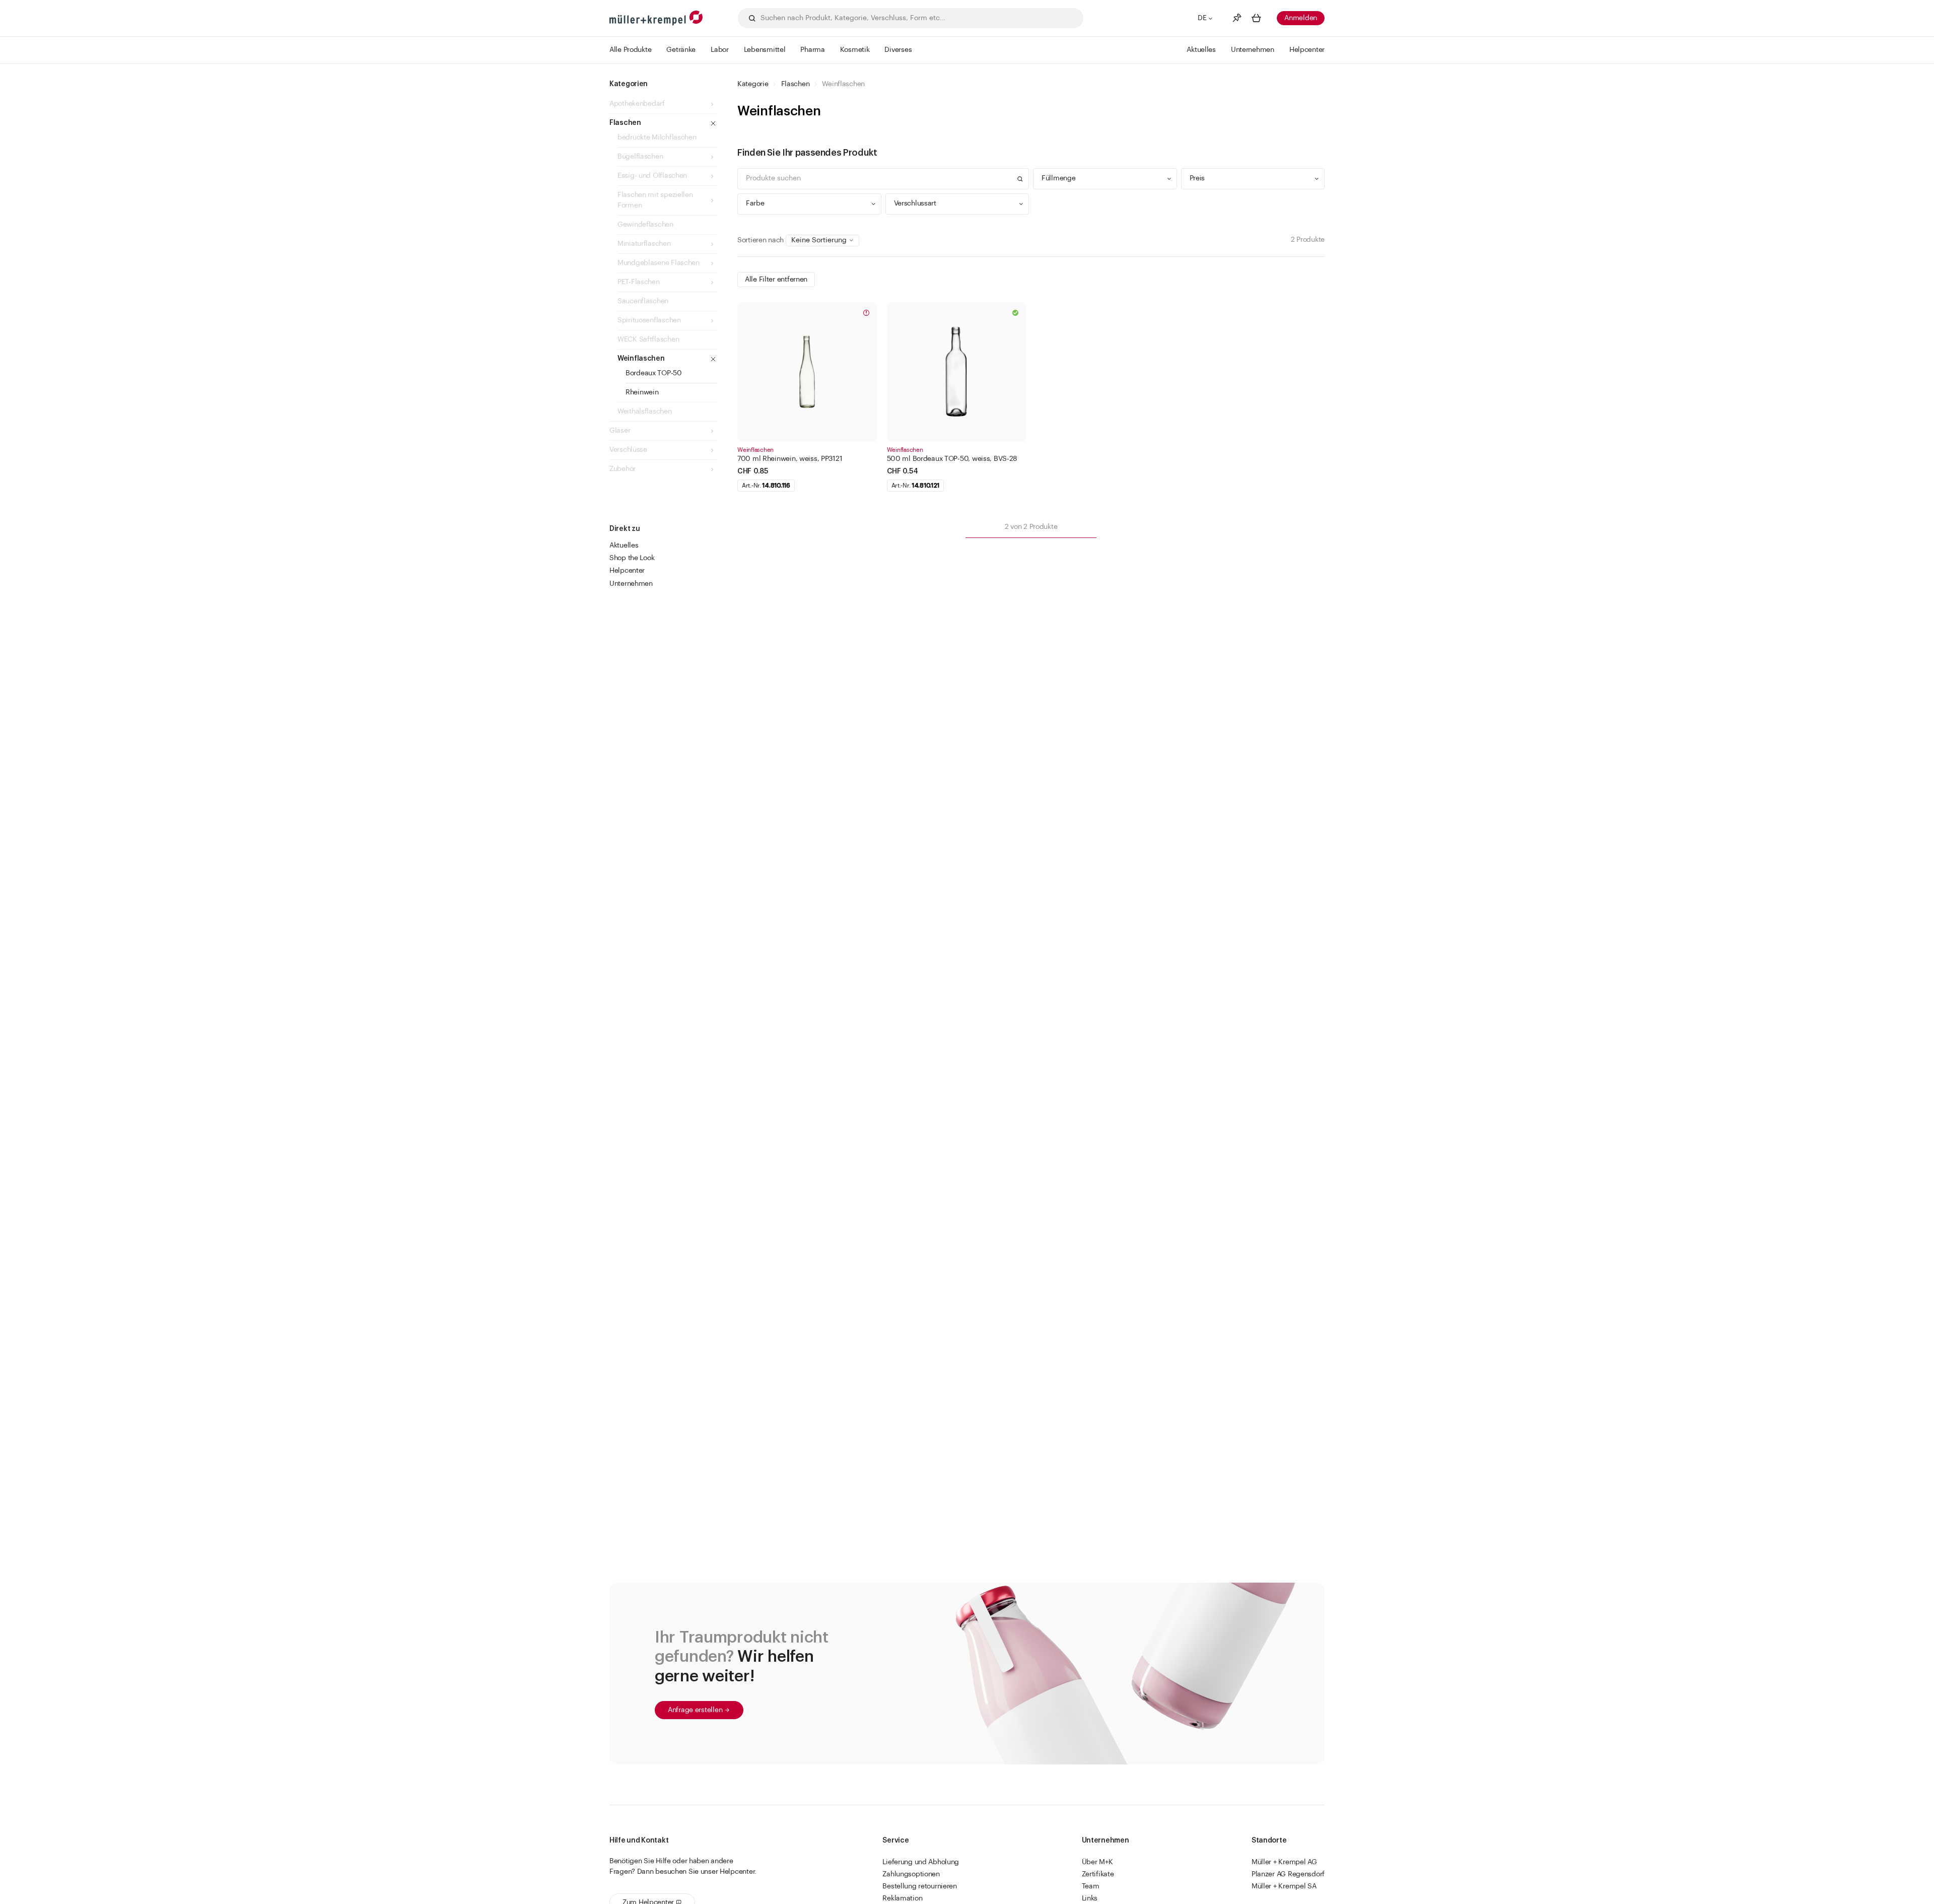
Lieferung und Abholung (921, 1862)
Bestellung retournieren (920, 1886)
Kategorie (753, 84)
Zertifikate (1098, 1874)
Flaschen (796, 84)
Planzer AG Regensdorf (1288, 1874)
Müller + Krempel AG (1284, 1862)
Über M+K (1097, 1862)
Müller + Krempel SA (1284, 1886)
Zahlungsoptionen (911, 1874)
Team (1091, 1886)
